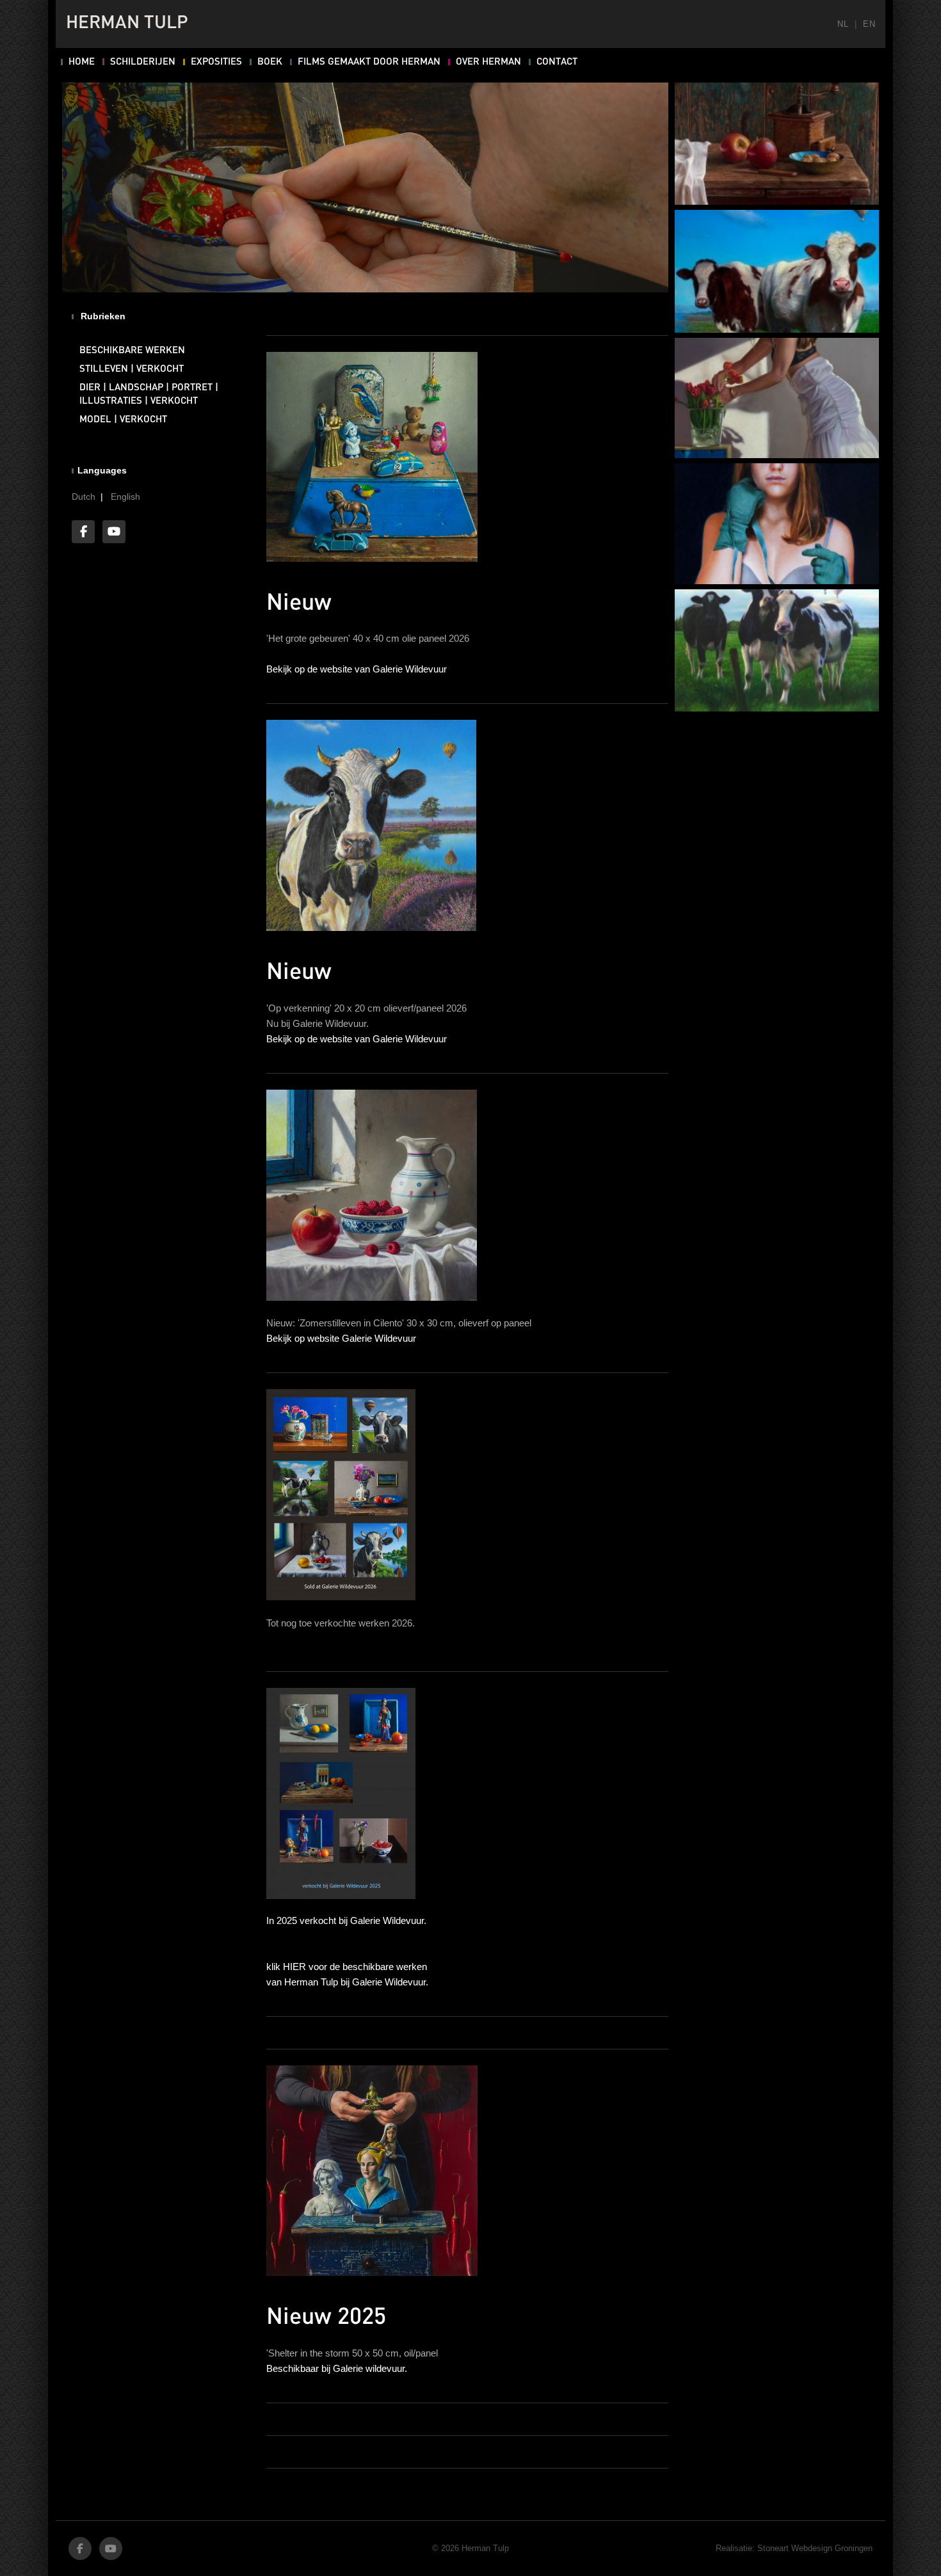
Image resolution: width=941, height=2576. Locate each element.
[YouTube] (114, 532)
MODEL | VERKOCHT (123, 420)
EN (869, 24)
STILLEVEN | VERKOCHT (132, 369)
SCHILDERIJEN (143, 62)
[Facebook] (83, 532)
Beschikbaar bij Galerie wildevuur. (337, 2368)
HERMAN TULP (127, 24)
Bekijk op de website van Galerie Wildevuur (357, 669)
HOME (82, 62)
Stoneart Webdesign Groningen (815, 2548)
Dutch (84, 497)
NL (843, 24)
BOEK (270, 62)
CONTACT (557, 62)
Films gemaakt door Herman (369, 62)
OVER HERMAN (488, 62)
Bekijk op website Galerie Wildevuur (341, 1338)
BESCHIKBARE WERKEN (132, 351)
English (125, 497)
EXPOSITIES (216, 62)
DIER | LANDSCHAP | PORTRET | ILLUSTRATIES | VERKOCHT (149, 394)
